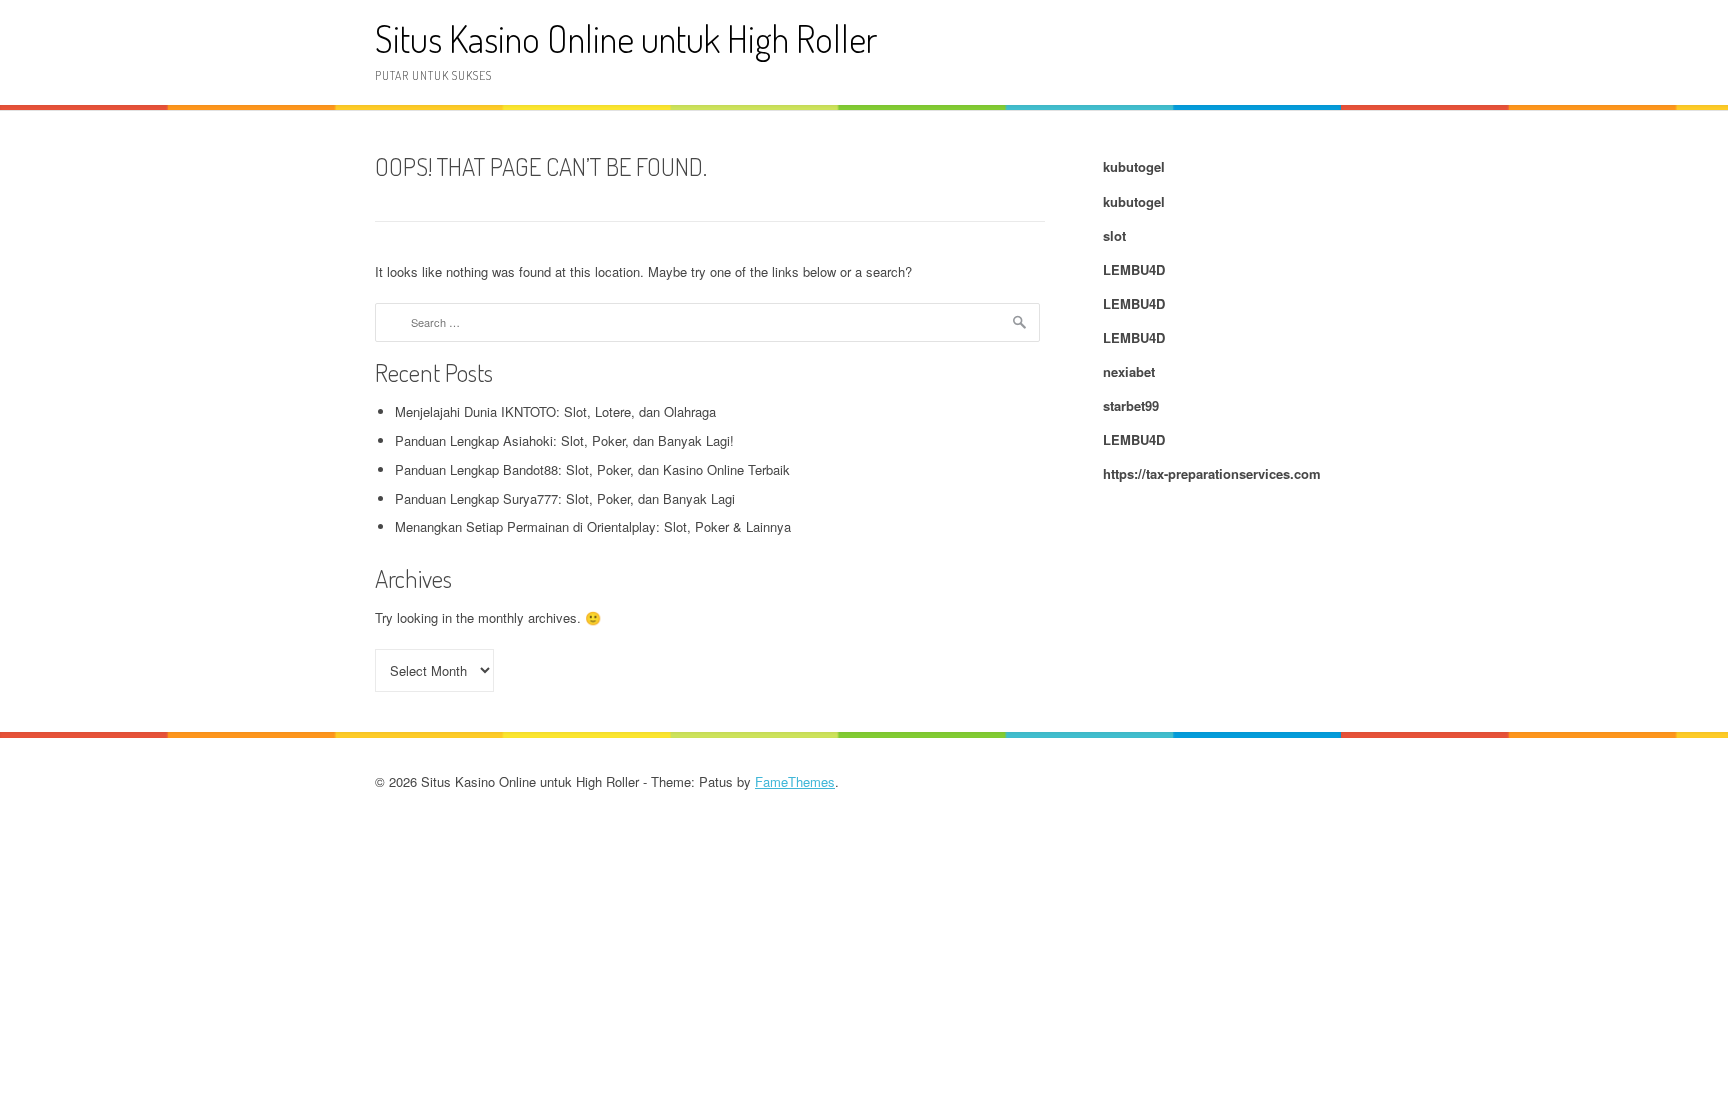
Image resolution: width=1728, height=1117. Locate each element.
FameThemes (795, 781)
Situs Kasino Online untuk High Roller (626, 38)
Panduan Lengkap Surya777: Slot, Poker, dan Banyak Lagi (565, 498)
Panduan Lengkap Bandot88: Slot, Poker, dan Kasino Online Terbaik (592, 469)
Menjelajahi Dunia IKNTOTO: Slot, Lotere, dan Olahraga (555, 411)
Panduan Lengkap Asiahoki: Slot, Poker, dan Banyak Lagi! (564, 440)
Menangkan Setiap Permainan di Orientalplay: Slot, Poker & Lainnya (593, 526)
